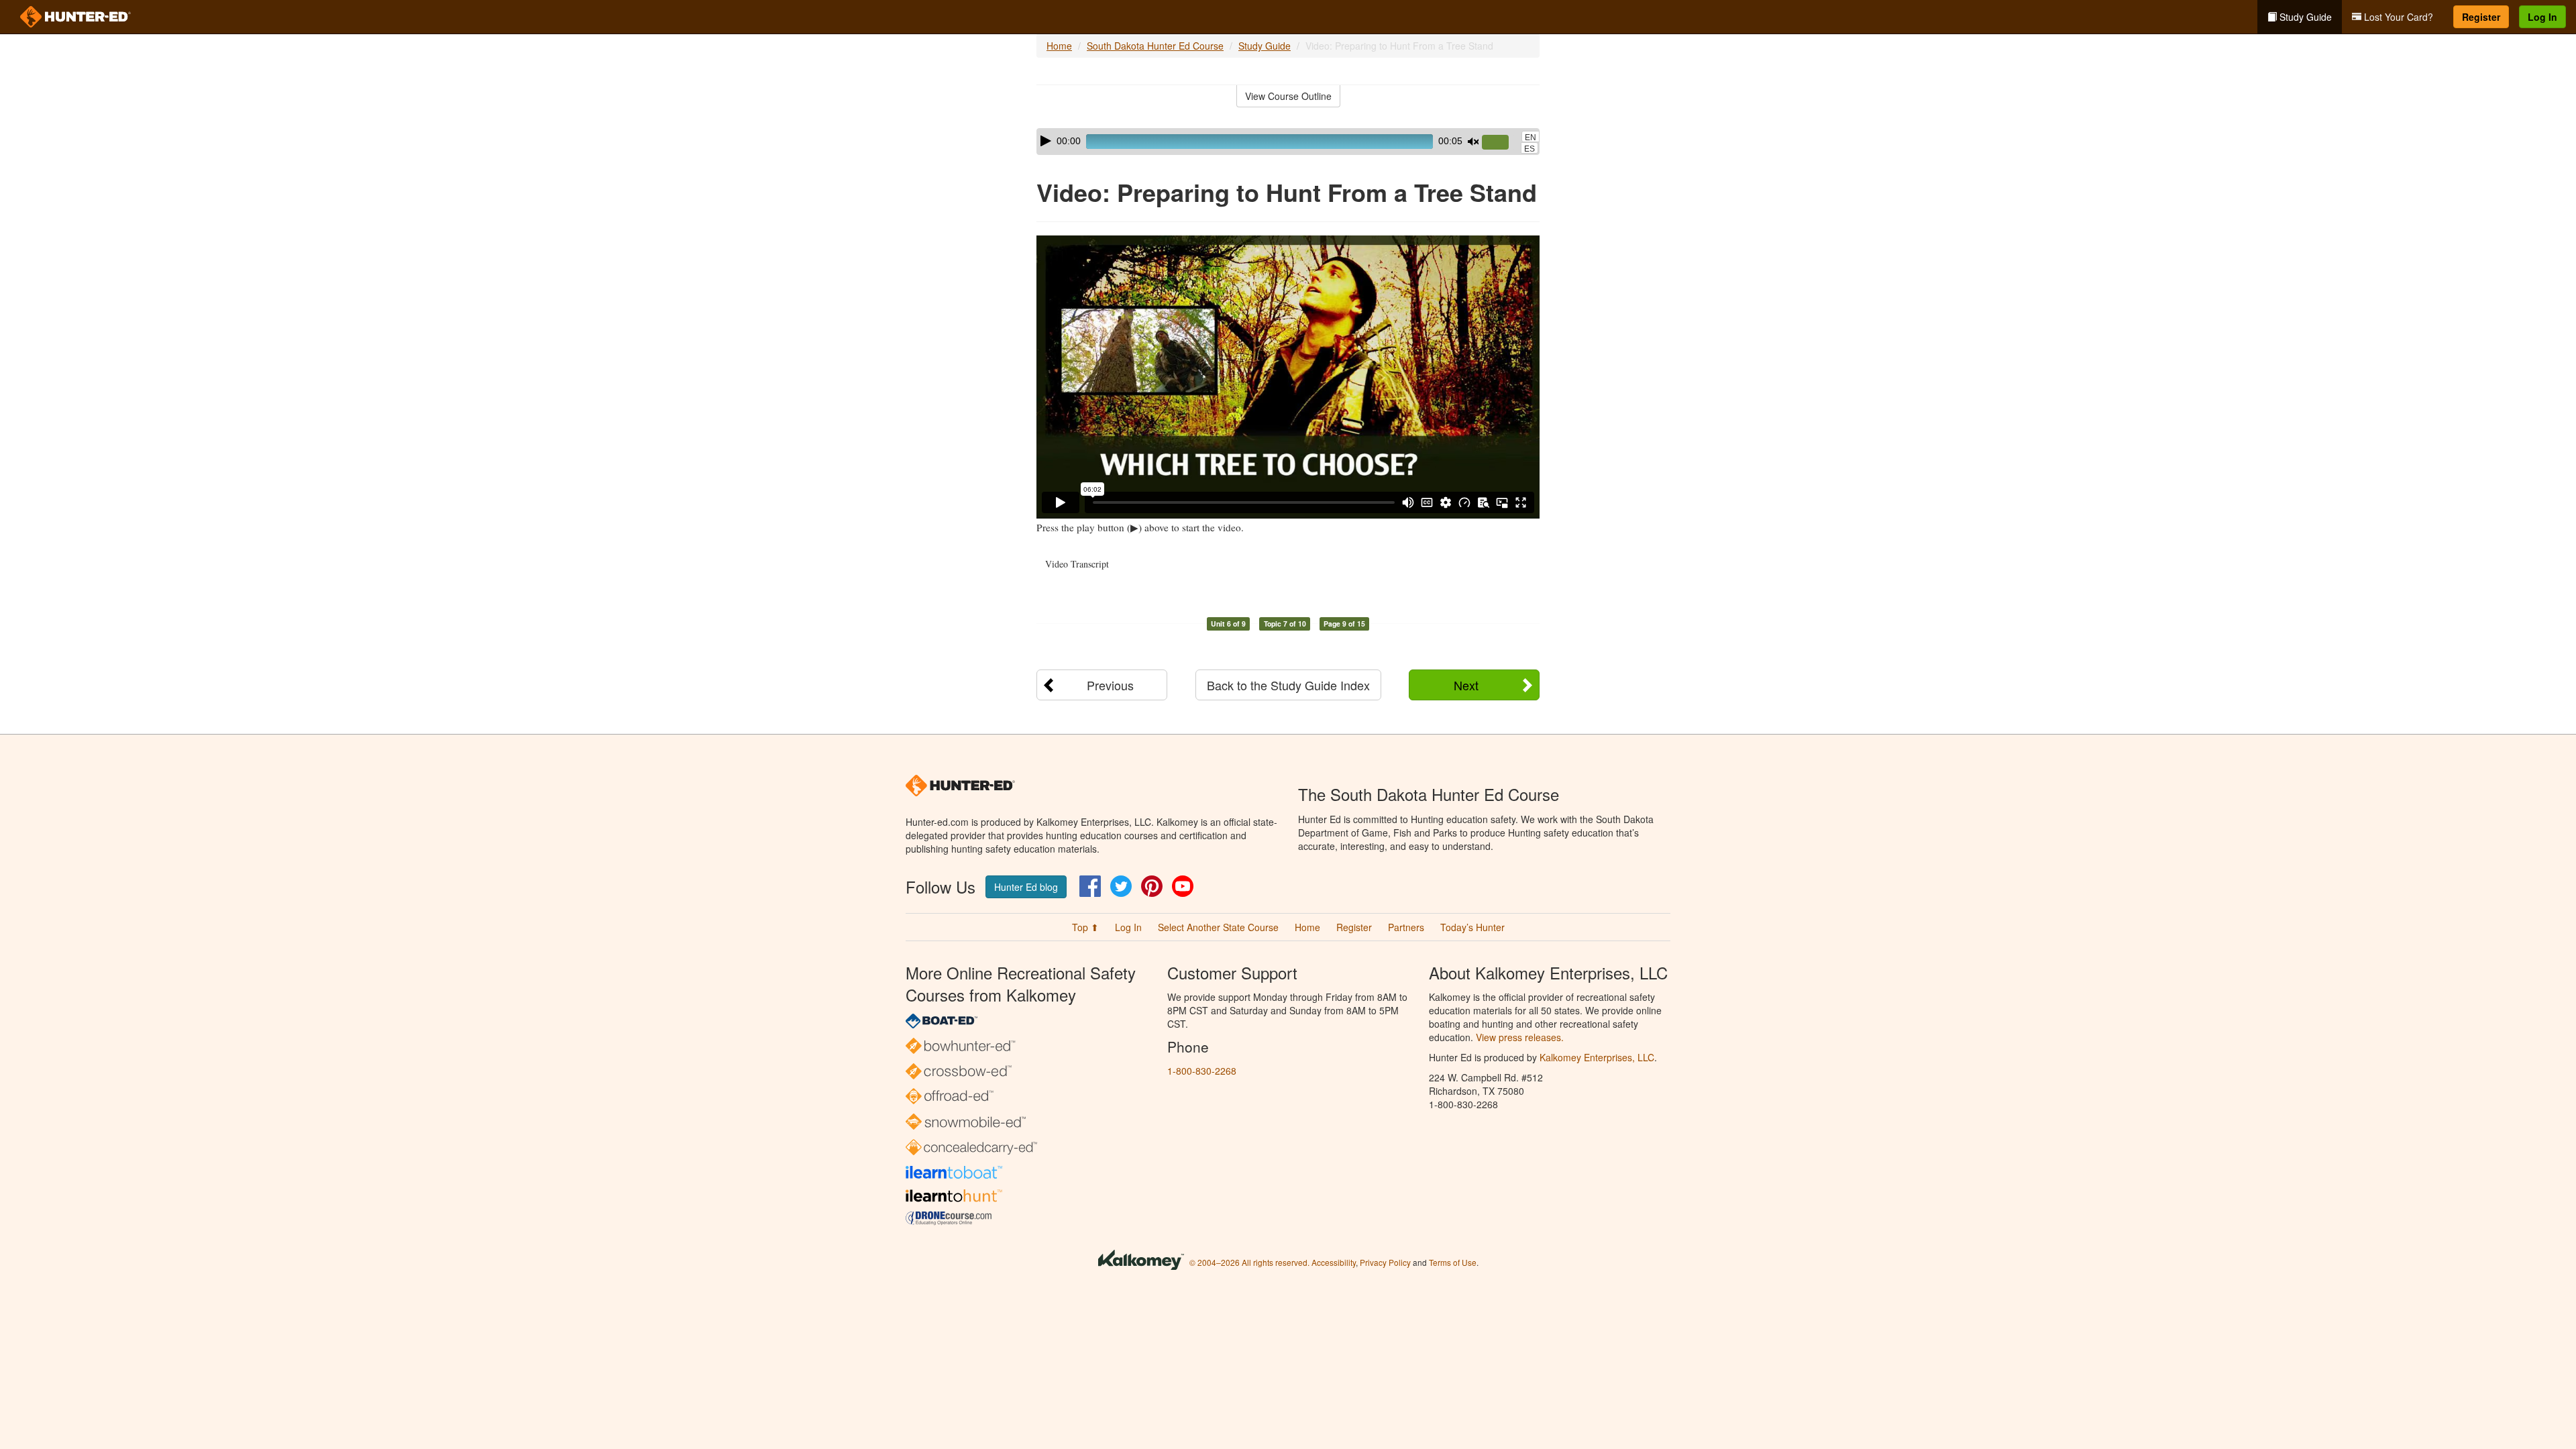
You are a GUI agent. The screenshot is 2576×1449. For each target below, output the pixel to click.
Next (1466, 685)
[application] (1288, 142)
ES (1529, 149)
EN (1531, 138)
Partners (1406, 927)
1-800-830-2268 (1202, 1071)
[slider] (1501, 143)
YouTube (1183, 886)
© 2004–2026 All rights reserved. (1249, 1262)
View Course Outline (1288, 96)
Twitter (1121, 886)
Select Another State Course (1218, 927)
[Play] (1046, 141)
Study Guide (2304, 17)
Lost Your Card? (2397, 17)
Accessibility (1334, 1262)
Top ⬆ (1085, 927)
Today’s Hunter (1472, 927)
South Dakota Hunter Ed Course (1155, 46)
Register (2481, 17)
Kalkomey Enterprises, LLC (1597, 1057)
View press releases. (1520, 1037)
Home (1059, 46)
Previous (1110, 685)
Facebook (1090, 886)
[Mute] (1473, 142)
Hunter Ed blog (1026, 887)
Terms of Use (1453, 1262)
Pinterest (1152, 886)
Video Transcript (1077, 564)
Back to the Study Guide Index (1288, 685)
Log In (2542, 17)
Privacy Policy (1385, 1262)
